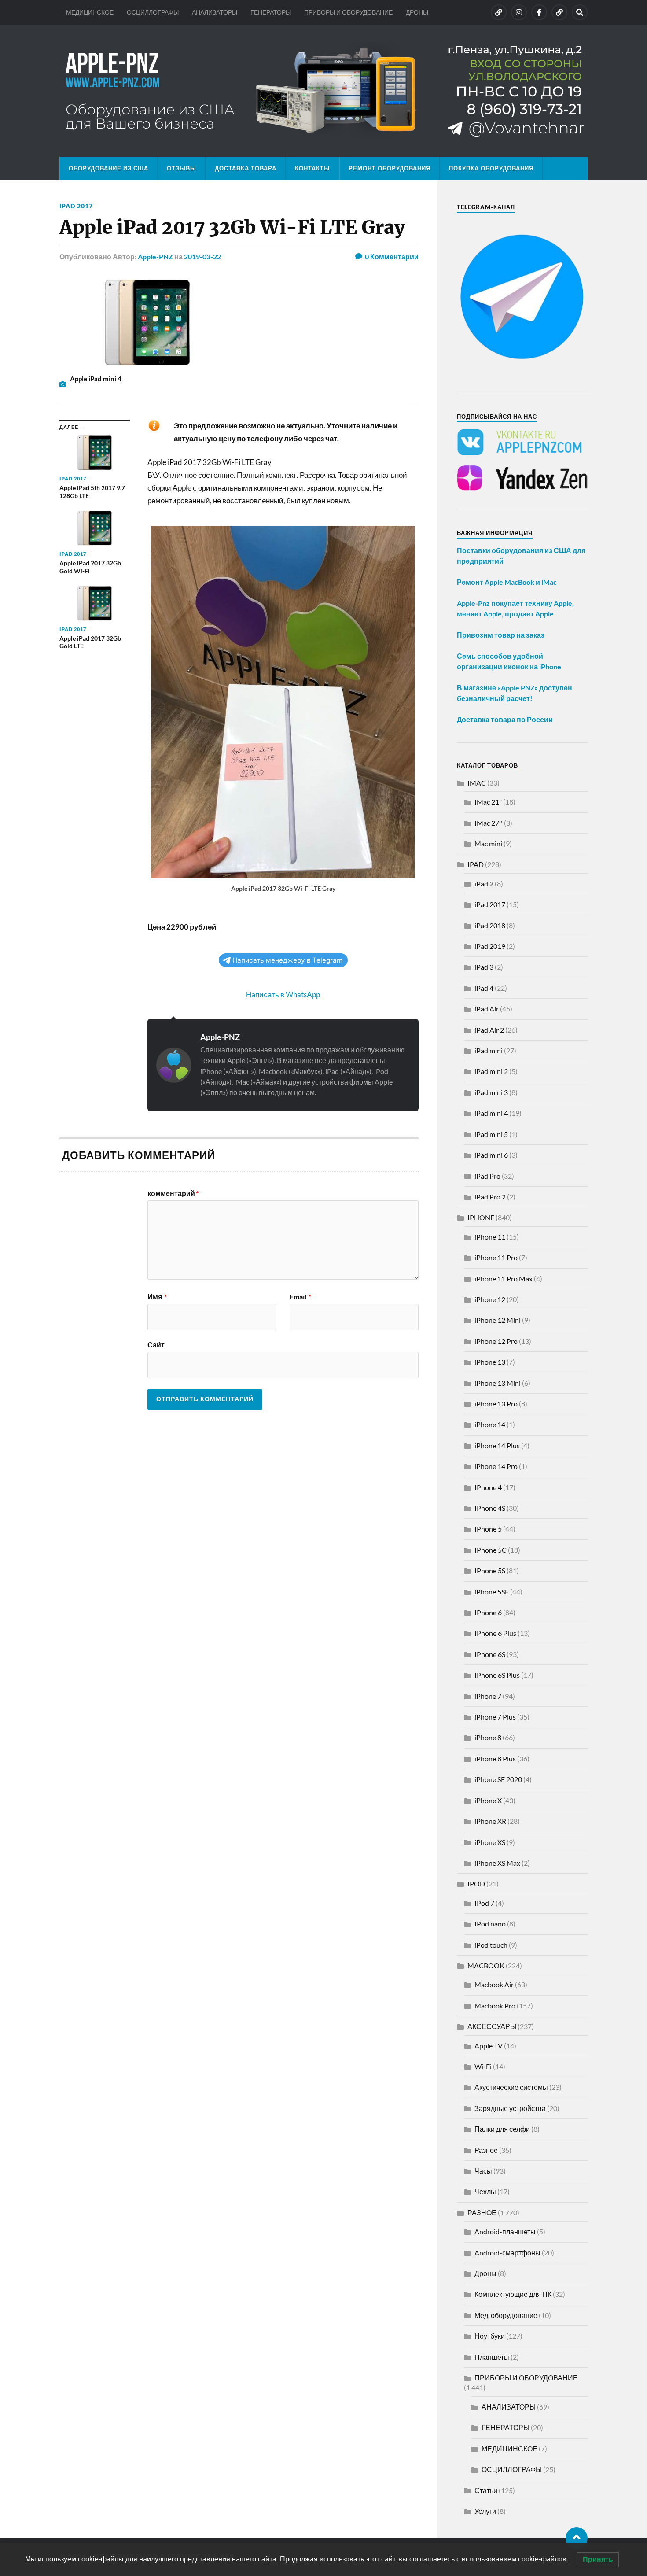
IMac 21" (488, 802)
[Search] (580, 12)
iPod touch (491, 1945)
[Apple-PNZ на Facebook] (539, 12)
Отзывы (182, 168)
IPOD (476, 1884)
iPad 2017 (76, 206)
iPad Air (487, 1009)
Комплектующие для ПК (513, 2294)
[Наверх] (577, 2538)
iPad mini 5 (491, 1134)
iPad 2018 (490, 925)
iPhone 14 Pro (496, 1466)
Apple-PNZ (155, 256)
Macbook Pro (495, 2006)
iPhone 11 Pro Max (504, 1279)
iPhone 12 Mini (498, 1320)
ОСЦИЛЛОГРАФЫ (153, 12)
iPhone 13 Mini (498, 1383)
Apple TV (489, 2046)
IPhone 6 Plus (495, 1633)
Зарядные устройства (510, 2108)
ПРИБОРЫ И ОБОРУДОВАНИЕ (348, 12)
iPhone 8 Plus (495, 1759)
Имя (157, 1297)
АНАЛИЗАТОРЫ (215, 12)
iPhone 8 (488, 1737)
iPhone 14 (490, 1424)
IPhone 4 (488, 1487)
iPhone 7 (488, 1696)
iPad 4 (484, 988)
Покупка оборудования (491, 168)
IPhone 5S (490, 1570)
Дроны (485, 2273)
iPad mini (489, 1050)
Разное (486, 2150)
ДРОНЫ (417, 12)
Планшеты (492, 2357)
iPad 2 (484, 884)
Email (300, 1297)
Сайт (156, 1344)
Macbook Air (494, 1984)
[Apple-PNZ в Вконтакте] (499, 12)
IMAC (477, 783)
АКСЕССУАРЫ (492, 2026)
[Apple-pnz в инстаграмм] (519, 12)
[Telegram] (559, 12)
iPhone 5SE (492, 1592)
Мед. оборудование (506, 2315)
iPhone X (488, 1800)
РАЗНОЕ (482, 2212)
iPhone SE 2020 (498, 1779)
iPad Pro (487, 1176)
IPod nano (490, 1924)
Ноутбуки (490, 2336)
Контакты (312, 168)
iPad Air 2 (489, 1030)
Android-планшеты (505, 2231)
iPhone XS (490, 1842)
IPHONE (481, 1217)
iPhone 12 (490, 1299)
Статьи (486, 2490)
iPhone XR (490, 1821)
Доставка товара (246, 168)
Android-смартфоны (507, 2253)
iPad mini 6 (491, 1155)
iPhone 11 (490, 1237)
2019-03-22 (202, 256)
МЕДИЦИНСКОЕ (90, 12)
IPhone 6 (488, 1612)
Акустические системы (511, 2087)
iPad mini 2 (491, 1071)
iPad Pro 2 (490, 1197)
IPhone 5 (488, 1529)
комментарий (173, 1193)
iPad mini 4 (491, 1113)
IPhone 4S (490, 1508)
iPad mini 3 (491, 1092)
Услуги (485, 2511)
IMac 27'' (489, 823)
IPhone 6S (490, 1654)
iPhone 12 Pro (496, 1341)
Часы (483, 2171)
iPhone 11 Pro (496, 1257)
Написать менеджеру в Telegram (287, 960)
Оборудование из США (108, 168)
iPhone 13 (490, 1362)
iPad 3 (484, 967)
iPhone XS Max (497, 1863)
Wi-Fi (483, 2066)
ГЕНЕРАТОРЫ (271, 12)
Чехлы (485, 2191)
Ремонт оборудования (390, 168)
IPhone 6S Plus (497, 1675)
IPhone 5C (491, 1550)
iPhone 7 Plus (495, 1717)
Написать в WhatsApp (283, 995)
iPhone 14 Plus (497, 1445)
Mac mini (488, 843)
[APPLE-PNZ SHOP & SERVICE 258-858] (323, 91)
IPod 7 (484, 1903)
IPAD (476, 864)
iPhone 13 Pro (496, 1404)
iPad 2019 (490, 946)
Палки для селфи (502, 2129)
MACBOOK (486, 1965)
